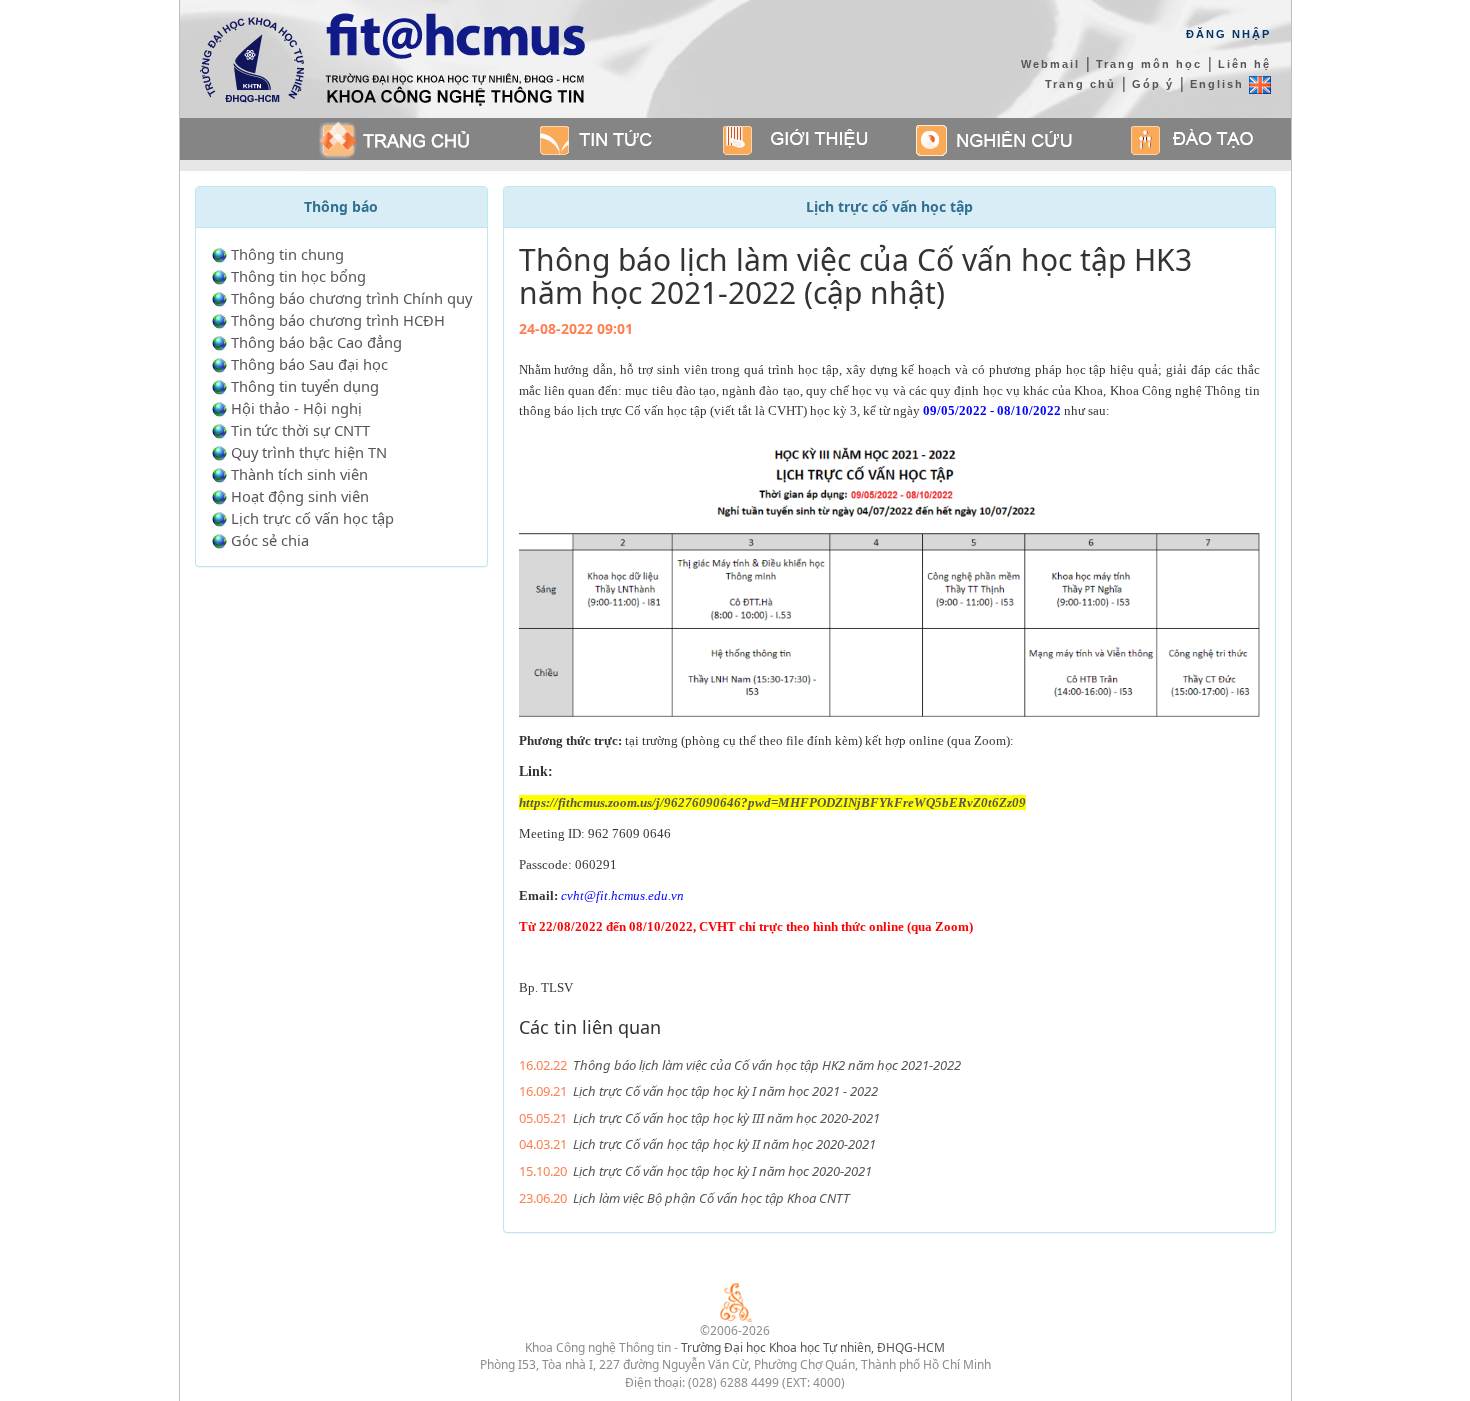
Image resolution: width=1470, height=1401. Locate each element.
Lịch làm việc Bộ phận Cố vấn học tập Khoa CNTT (711, 1198)
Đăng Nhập (1228, 34)
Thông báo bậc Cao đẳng (316, 342)
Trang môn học (1149, 64)
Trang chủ (1080, 84)
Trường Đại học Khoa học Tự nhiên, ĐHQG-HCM (813, 1347)
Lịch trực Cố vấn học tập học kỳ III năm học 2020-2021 (726, 1118)
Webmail (1050, 64)
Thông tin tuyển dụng (305, 386)
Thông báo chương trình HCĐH (338, 320)
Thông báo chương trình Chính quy (351, 298)
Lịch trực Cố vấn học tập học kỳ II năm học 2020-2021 (724, 1144)
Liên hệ (1244, 64)
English (1219, 84)
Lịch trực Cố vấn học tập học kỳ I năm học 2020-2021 (722, 1171)
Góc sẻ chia (270, 540)
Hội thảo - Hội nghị (296, 408)
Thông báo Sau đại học (309, 364)
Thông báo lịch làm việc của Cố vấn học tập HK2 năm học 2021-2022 (767, 1065)
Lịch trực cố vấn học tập (312, 518)
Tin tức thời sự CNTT (300, 430)
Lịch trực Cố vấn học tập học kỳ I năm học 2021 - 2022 (725, 1091)
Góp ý (1153, 84)
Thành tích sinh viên (299, 474)
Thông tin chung (287, 254)
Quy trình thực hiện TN (309, 452)
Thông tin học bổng (298, 276)
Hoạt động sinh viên (300, 496)
